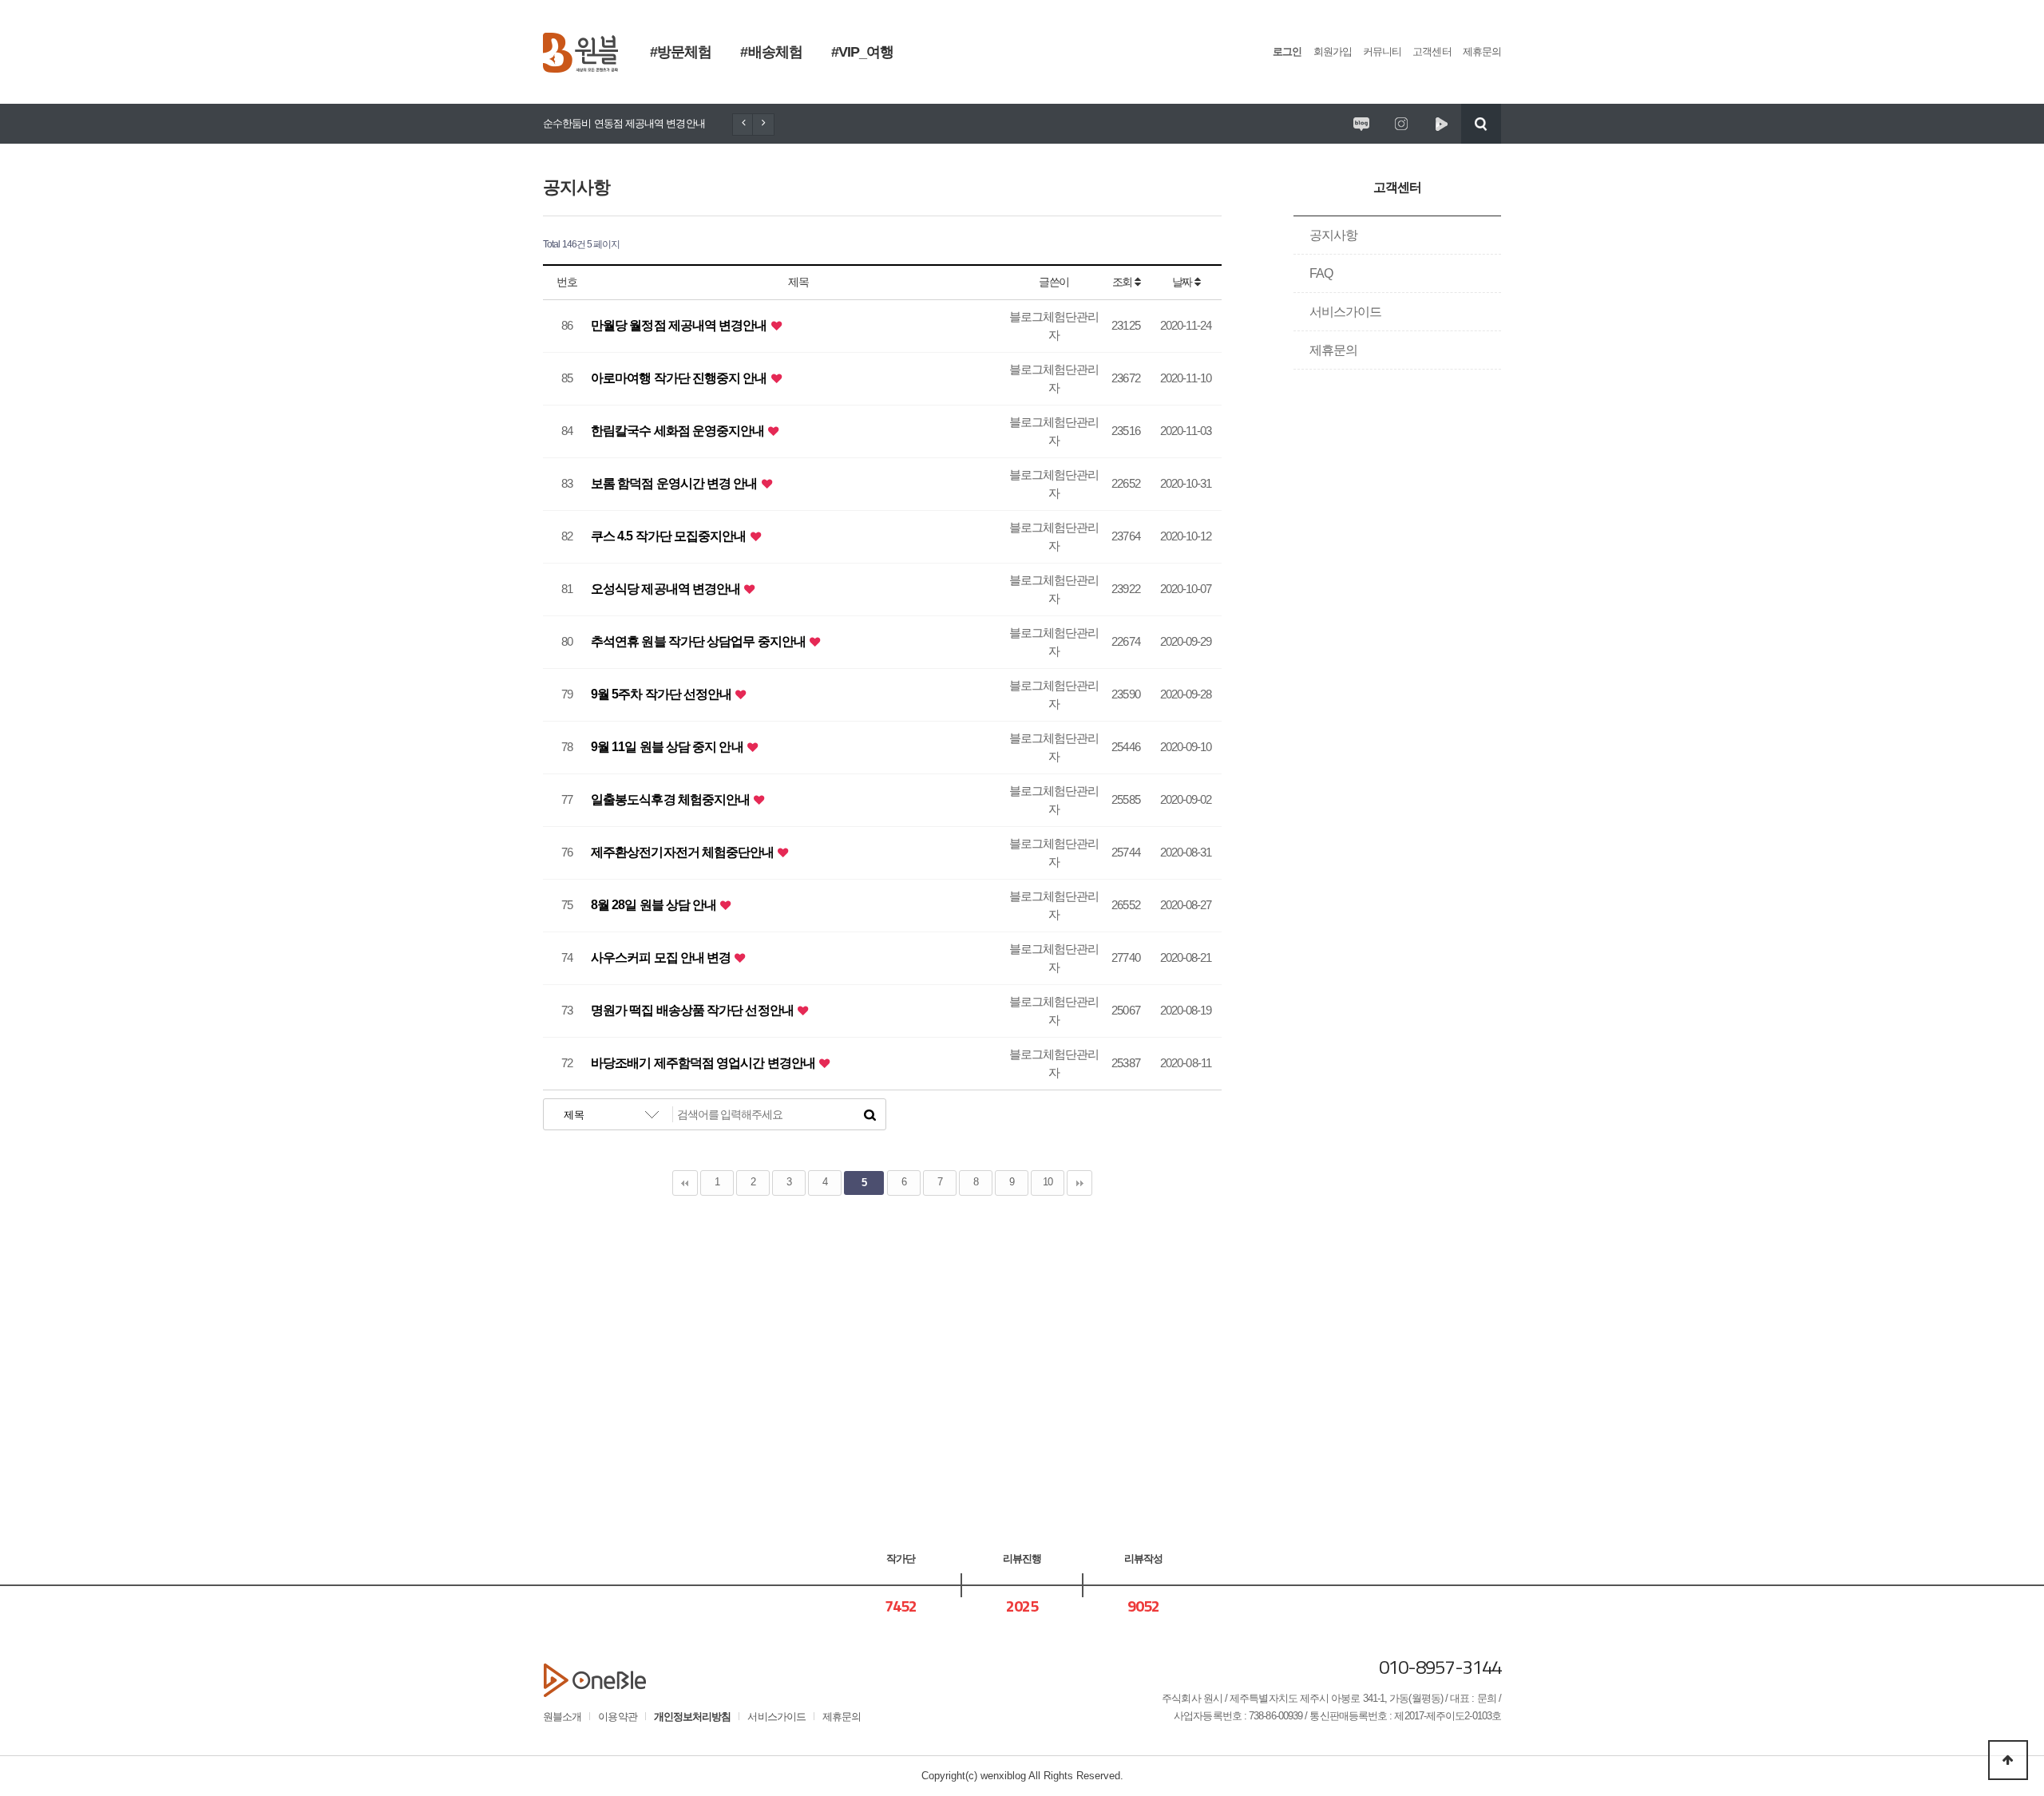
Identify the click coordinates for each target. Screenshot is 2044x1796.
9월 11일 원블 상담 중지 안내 (668, 747)
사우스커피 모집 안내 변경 (662, 957)
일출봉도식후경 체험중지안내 (671, 799)
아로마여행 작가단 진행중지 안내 (680, 378)
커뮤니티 (1382, 51)
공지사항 (1333, 235)
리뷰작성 (1143, 1559)
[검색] (869, 1114)
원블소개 (562, 1717)
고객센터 (1432, 51)
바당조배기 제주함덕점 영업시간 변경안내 (704, 1063)
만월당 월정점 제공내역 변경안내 (680, 325)
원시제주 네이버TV (1441, 124)
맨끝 (1079, 1183)
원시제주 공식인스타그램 (1401, 124)
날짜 (1183, 282)
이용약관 (617, 1717)
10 (1048, 1182)
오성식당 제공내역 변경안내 (667, 589)
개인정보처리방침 (693, 1717)
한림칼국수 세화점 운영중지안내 (679, 431)
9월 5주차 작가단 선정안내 (662, 694)
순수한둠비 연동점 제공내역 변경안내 (624, 123)
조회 (1123, 282)
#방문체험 (681, 52)
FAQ (1321, 273)
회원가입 (1333, 51)
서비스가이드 (1346, 312)
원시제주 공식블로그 (1361, 124)
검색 (1481, 124)
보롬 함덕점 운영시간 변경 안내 (675, 483)
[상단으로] (2008, 1760)
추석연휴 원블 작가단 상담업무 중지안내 (699, 641)
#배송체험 (771, 52)
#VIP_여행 (863, 52)
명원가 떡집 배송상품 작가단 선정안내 (693, 1010)
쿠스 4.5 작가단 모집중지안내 (670, 536)
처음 (685, 1183)
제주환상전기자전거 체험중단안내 (684, 852)
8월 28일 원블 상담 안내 (655, 905)
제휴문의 (1482, 51)
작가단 (901, 1559)
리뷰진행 (1022, 1559)
